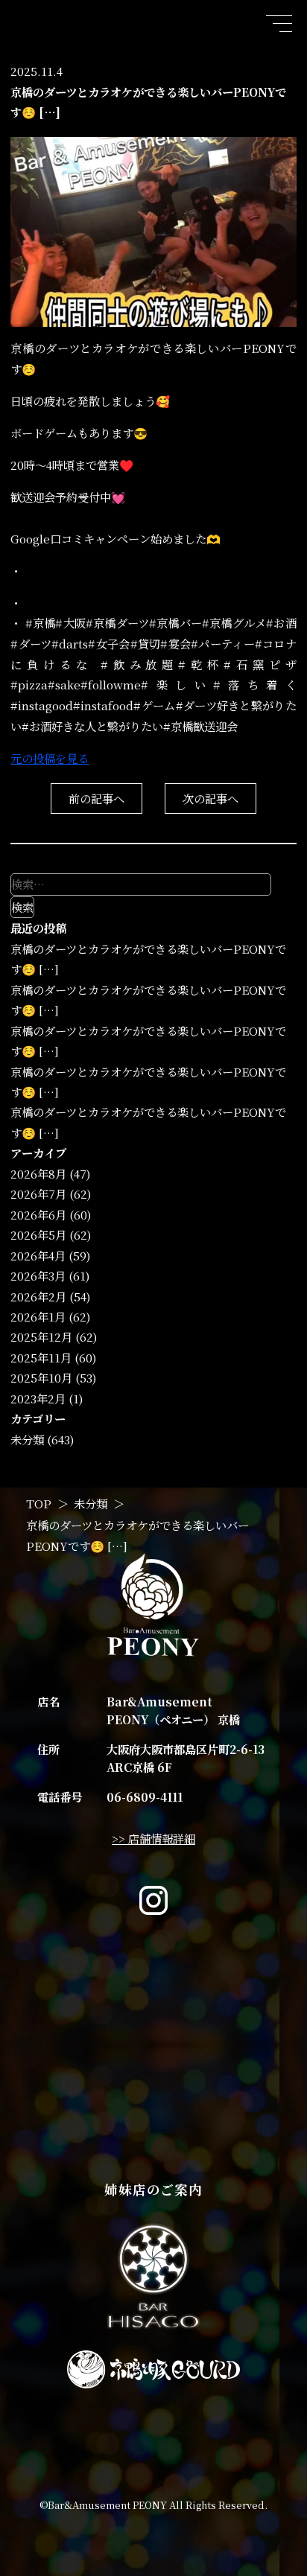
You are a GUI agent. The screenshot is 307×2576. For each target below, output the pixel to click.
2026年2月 (38, 1296)
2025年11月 (41, 1357)
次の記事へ (211, 798)
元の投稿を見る (50, 758)
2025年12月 (41, 1336)
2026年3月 (38, 1275)
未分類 (27, 1439)
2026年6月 (38, 1214)
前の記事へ (96, 798)
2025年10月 (41, 1377)
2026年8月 (38, 1173)
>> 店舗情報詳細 (153, 1838)
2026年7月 (38, 1193)
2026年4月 (38, 1255)
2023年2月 (38, 1398)
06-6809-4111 (145, 1796)
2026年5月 (38, 1234)
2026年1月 (38, 1316)
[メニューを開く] (278, 23)
